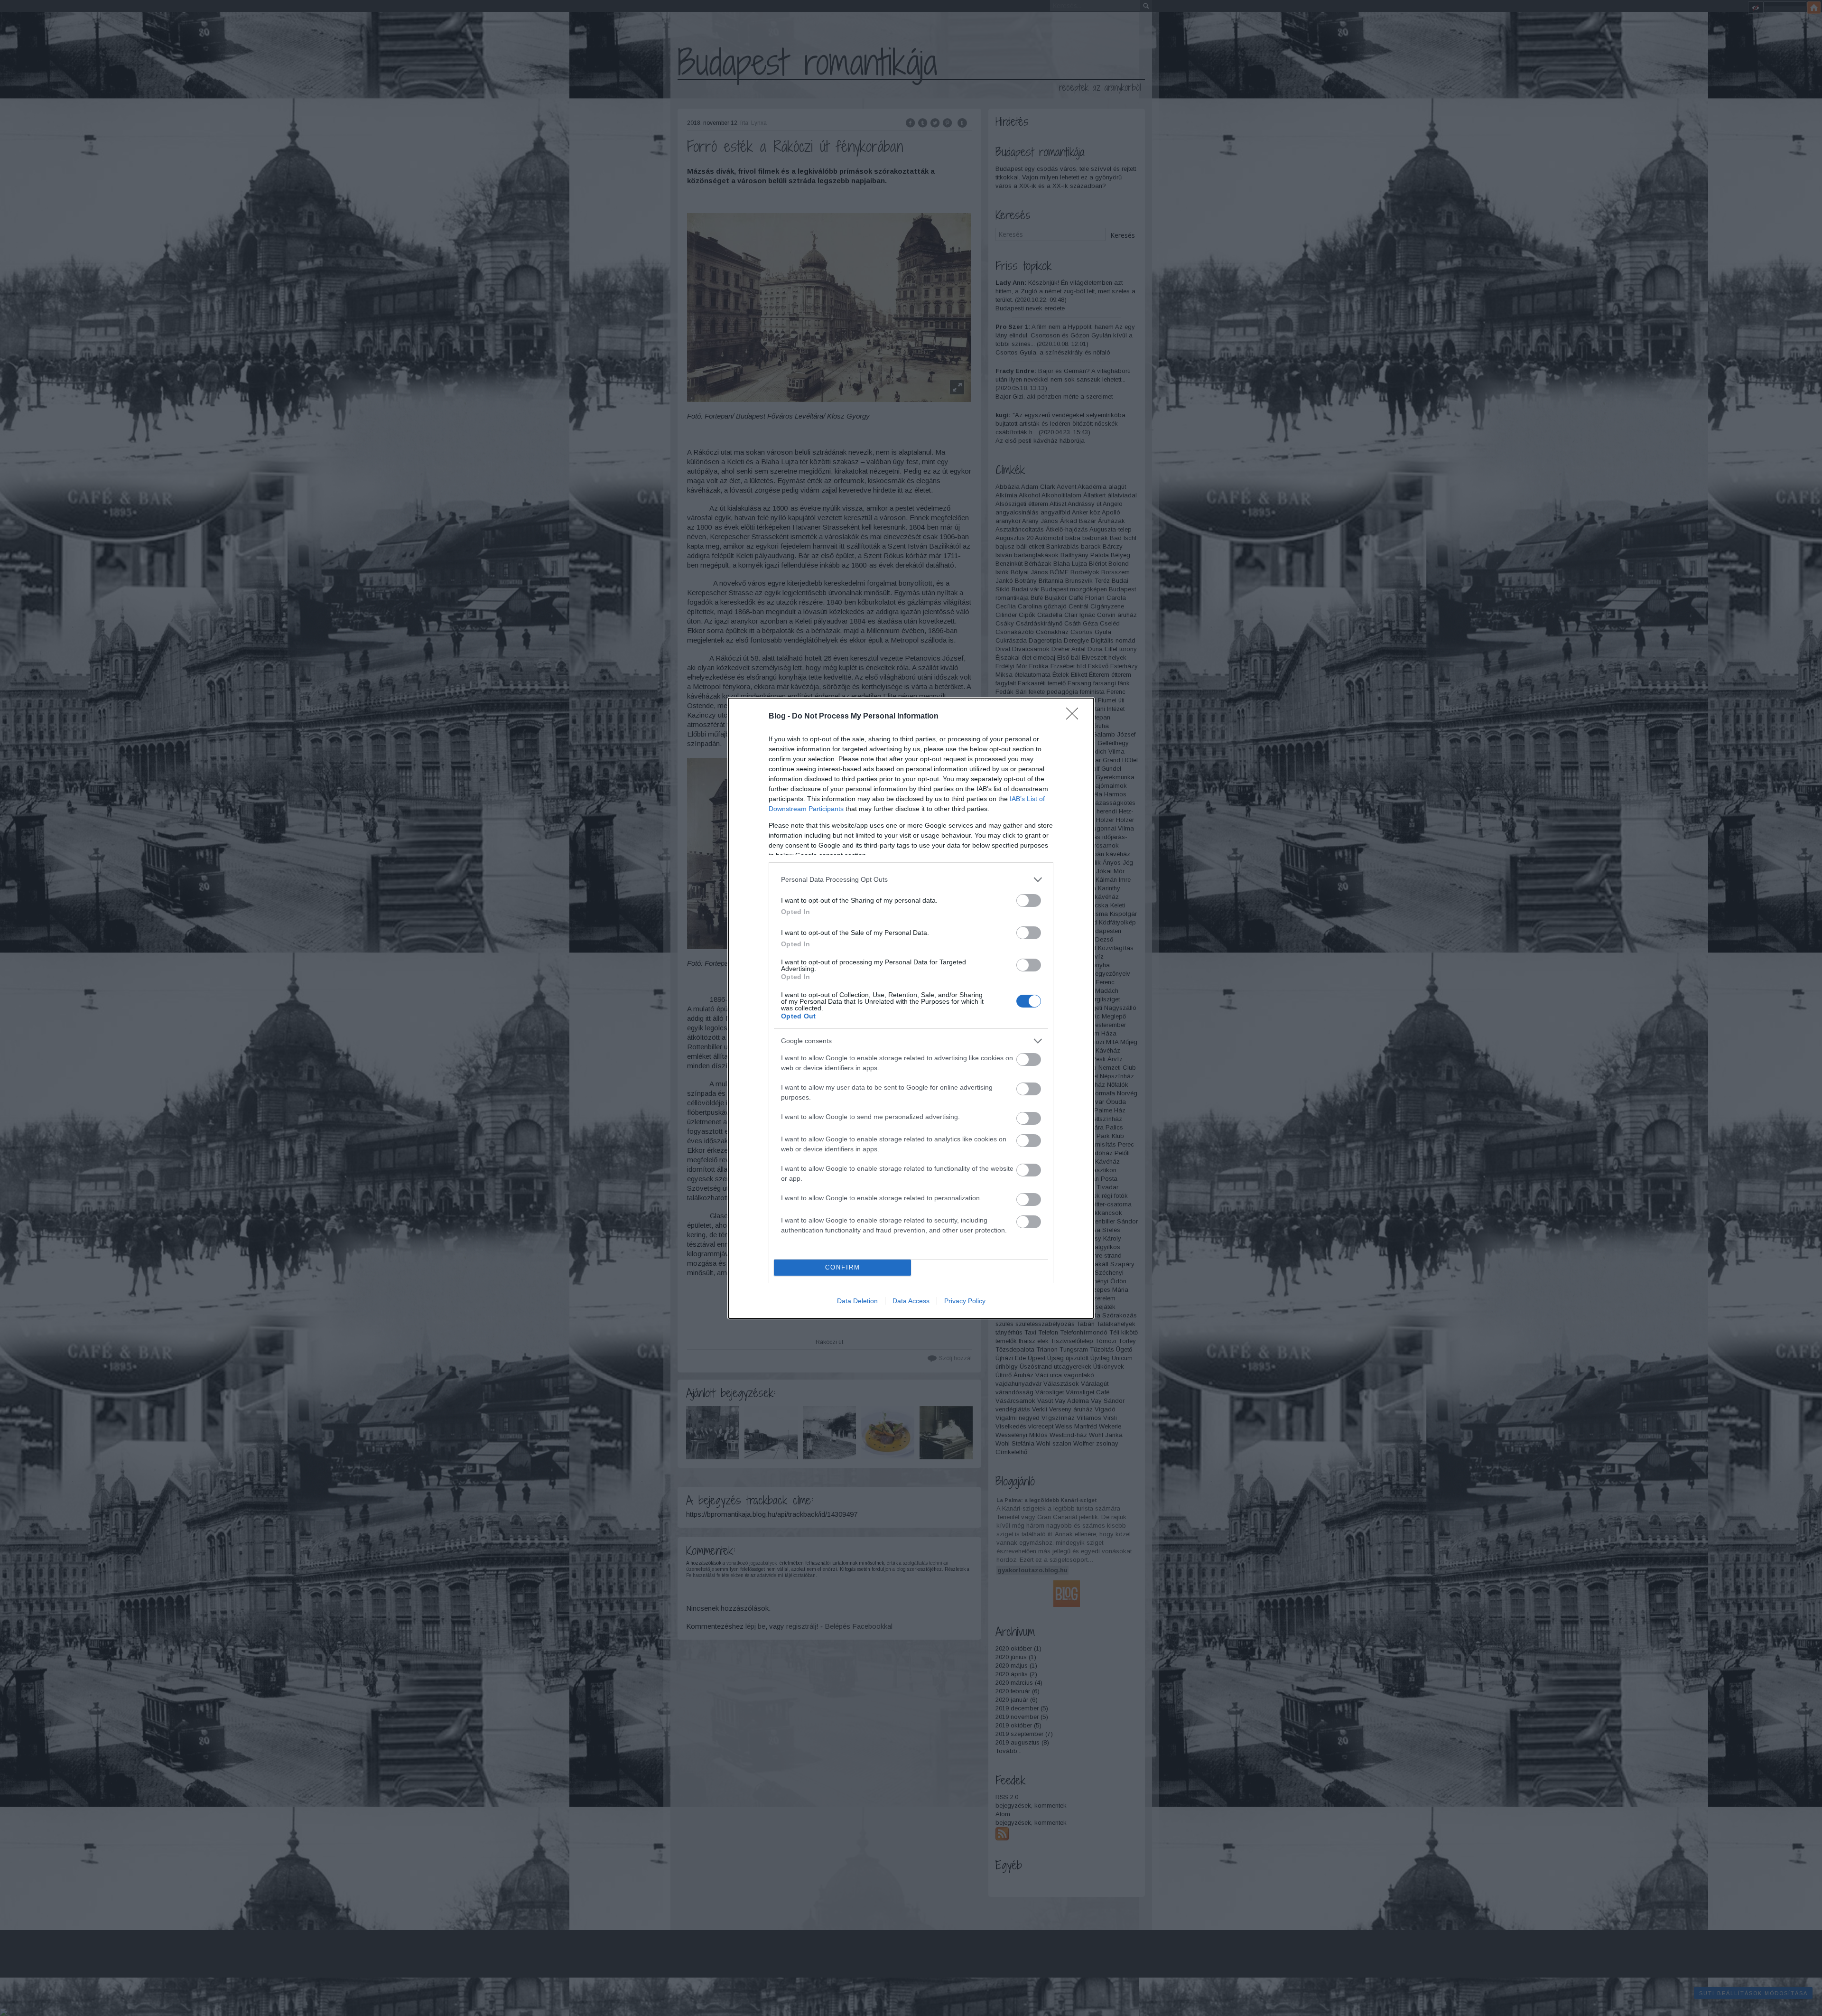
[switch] (1029, 901)
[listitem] (911, 880)
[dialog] (911, 1008)
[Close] (1075, 717)
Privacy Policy (965, 1301)
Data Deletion (857, 1301)
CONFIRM (843, 1267)
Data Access (911, 1301)
